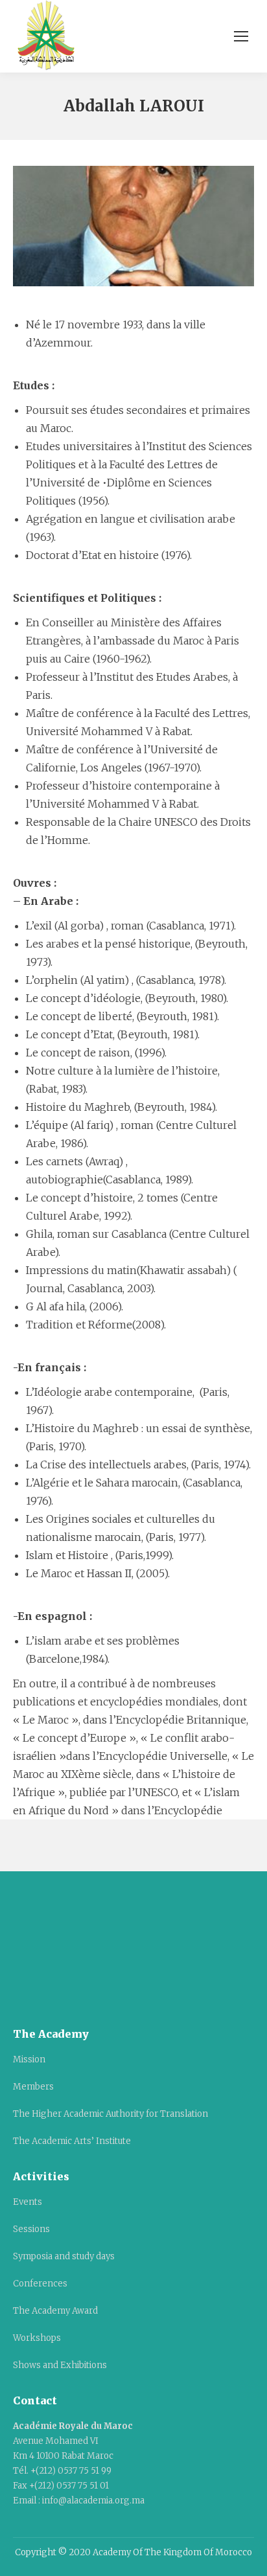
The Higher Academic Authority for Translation (110, 2114)
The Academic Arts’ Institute (72, 2141)
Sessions (31, 2229)
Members (33, 2087)
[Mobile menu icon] (241, 36)
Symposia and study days (64, 2256)
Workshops (37, 2338)
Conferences (40, 2284)
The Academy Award (55, 2311)
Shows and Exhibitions (60, 2365)
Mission (29, 2059)
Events (28, 2202)
